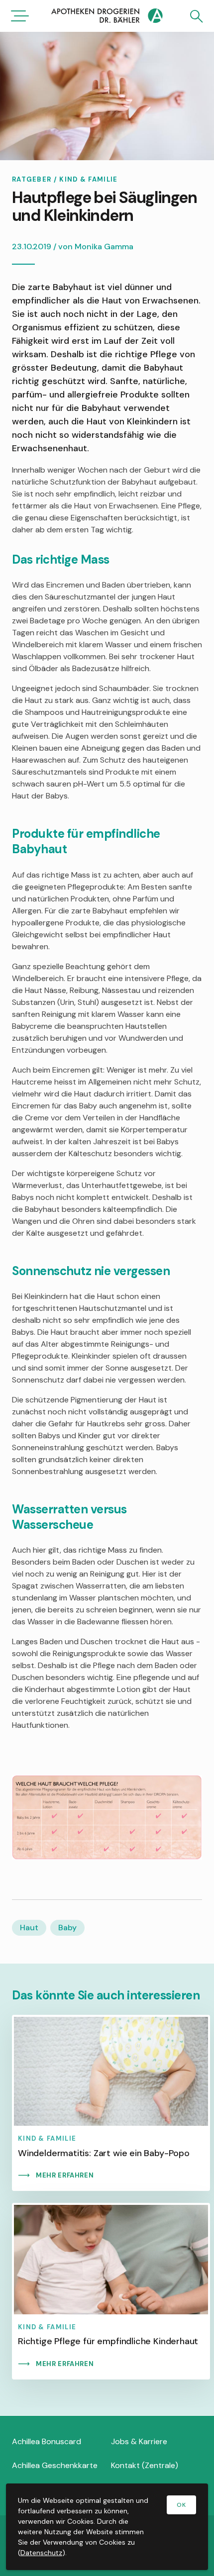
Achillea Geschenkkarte (55, 2465)
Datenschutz (41, 2553)
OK (181, 2505)
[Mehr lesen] (111, 2103)
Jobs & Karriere (139, 2441)
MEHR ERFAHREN (65, 2175)
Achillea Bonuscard (47, 2441)
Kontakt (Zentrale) (145, 2465)
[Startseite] (107, 17)
